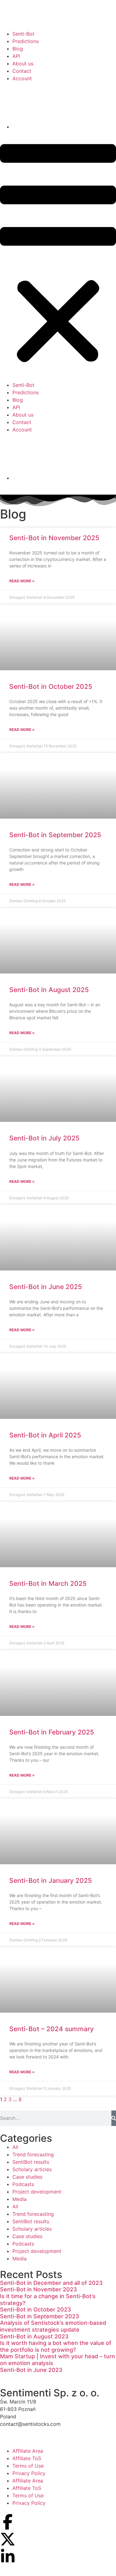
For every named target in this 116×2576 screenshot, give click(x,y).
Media (19, 2199)
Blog (18, 49)
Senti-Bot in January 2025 (51, 1881)
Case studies (27, 2177)
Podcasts (23, 2184)
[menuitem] (64, 105)
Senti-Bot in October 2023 (36, 2309)
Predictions (26, 41)
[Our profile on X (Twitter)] (8, 2539)
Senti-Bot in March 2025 (48, 1583)
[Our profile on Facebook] (8, 2522)
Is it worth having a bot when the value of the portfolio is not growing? (56, 2346)
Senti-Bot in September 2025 (55, 835)
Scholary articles (32, 2169)
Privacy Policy (29, 2473)
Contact (22, 71)
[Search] (114, 2118)
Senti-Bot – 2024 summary (52, 2029)
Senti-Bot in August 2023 (34, 2336)
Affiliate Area (28, 2451)
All (15, 2147)
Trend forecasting (33, 2154)
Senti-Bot (23, 34)
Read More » (22, 581)
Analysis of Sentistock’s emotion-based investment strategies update (53, 2326)
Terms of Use (28, 2466)
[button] (58, 255)
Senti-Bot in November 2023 (39, 2289)
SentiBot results (31, 2162)
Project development (37, 2192)
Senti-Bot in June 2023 (31, 2370)
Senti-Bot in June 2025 (46, 1287)
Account (22, 78)
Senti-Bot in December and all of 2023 (51, 2283)
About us (23, 63)
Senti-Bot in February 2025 (52, 1732)
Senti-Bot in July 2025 (44, 1138)
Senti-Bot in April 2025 (45, 1435)
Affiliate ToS (27, 2458)
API (16, 56)
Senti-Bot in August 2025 (49, 990)
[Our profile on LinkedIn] (8, 2556)
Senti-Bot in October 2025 (51, 687)
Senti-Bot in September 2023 (40, 2316)
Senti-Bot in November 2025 (54, 538)
